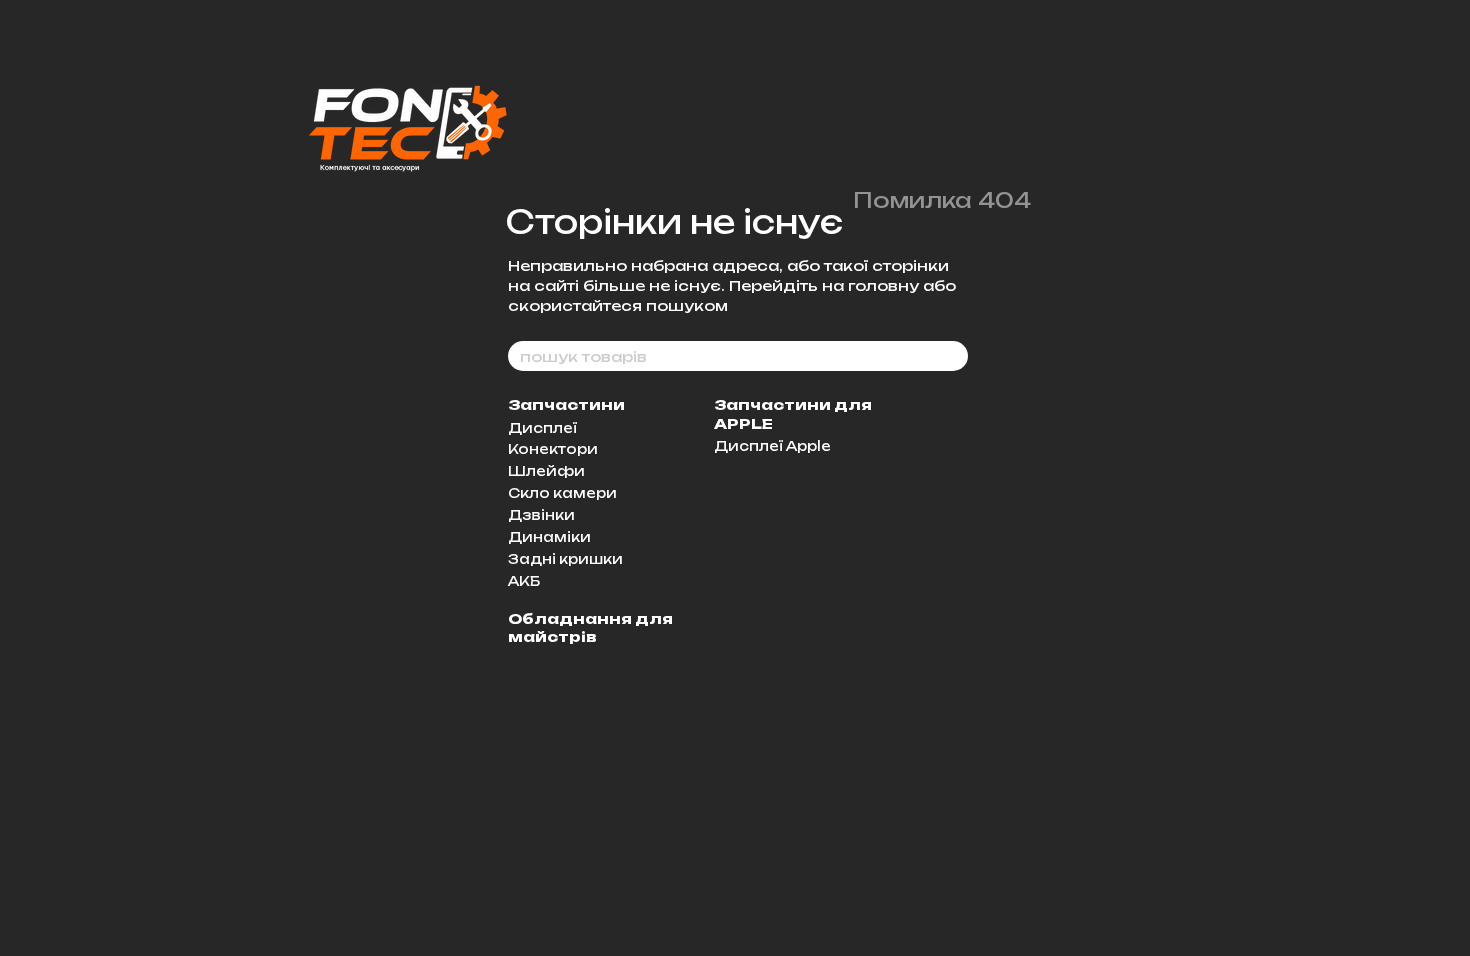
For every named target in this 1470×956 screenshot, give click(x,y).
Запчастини (566, 404)
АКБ (524, 581)
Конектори (553, 449)
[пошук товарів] (952, 356)
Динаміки (549, 537)
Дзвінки (541, 515)
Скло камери (562, 493)
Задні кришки (565, 559)
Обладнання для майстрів (590, 627)
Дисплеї (542, 428)
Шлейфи (546, 471)
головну (883, 285)
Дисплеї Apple (772, 446)
